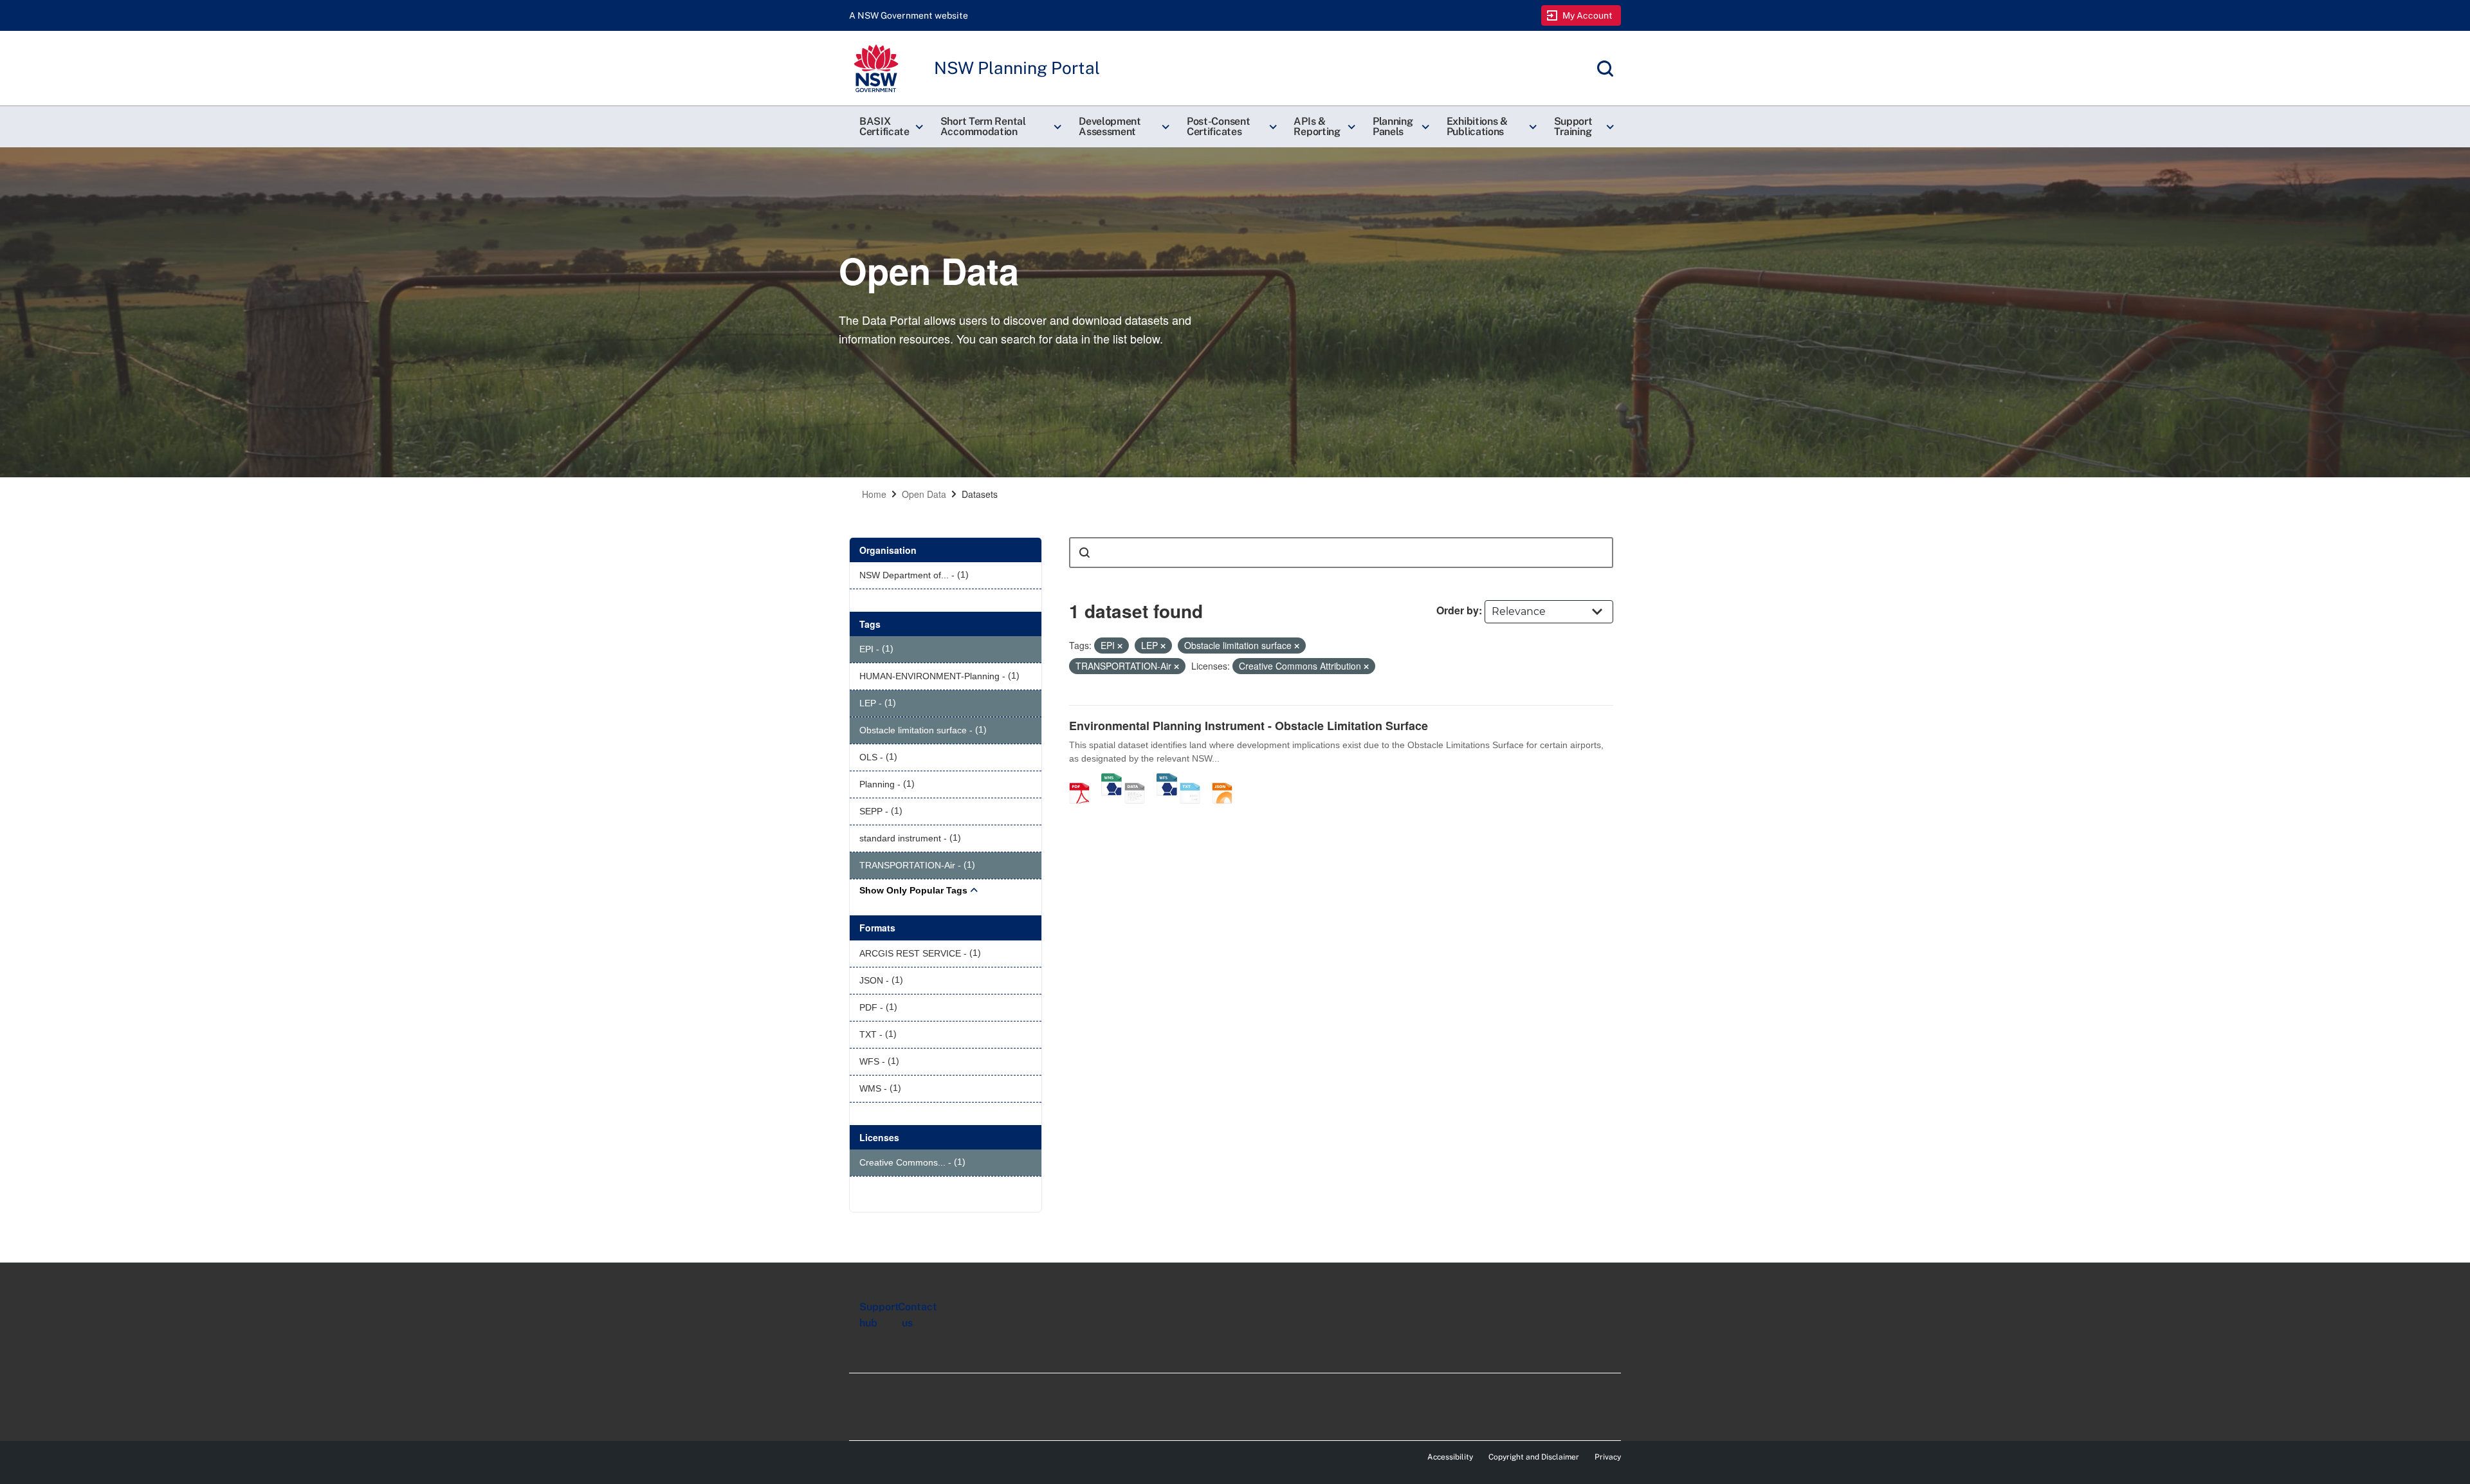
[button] (890, 127)
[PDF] (1084, 780)
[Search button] (1084, 553)
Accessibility (1450, 1457)
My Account (1588, 15)
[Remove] (1120, 646)
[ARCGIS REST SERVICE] (1139, 780)
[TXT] (1194, 780)
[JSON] (1227, 780)
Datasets (980, 494)
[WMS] (1111, 780)
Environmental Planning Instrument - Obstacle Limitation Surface (1249, 726)
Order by (1458, 610)
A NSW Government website (909, 15)
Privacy (1608, 1457)
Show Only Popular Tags (913, 890)
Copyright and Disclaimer (1534, 1457)
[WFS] (1167, 780)
